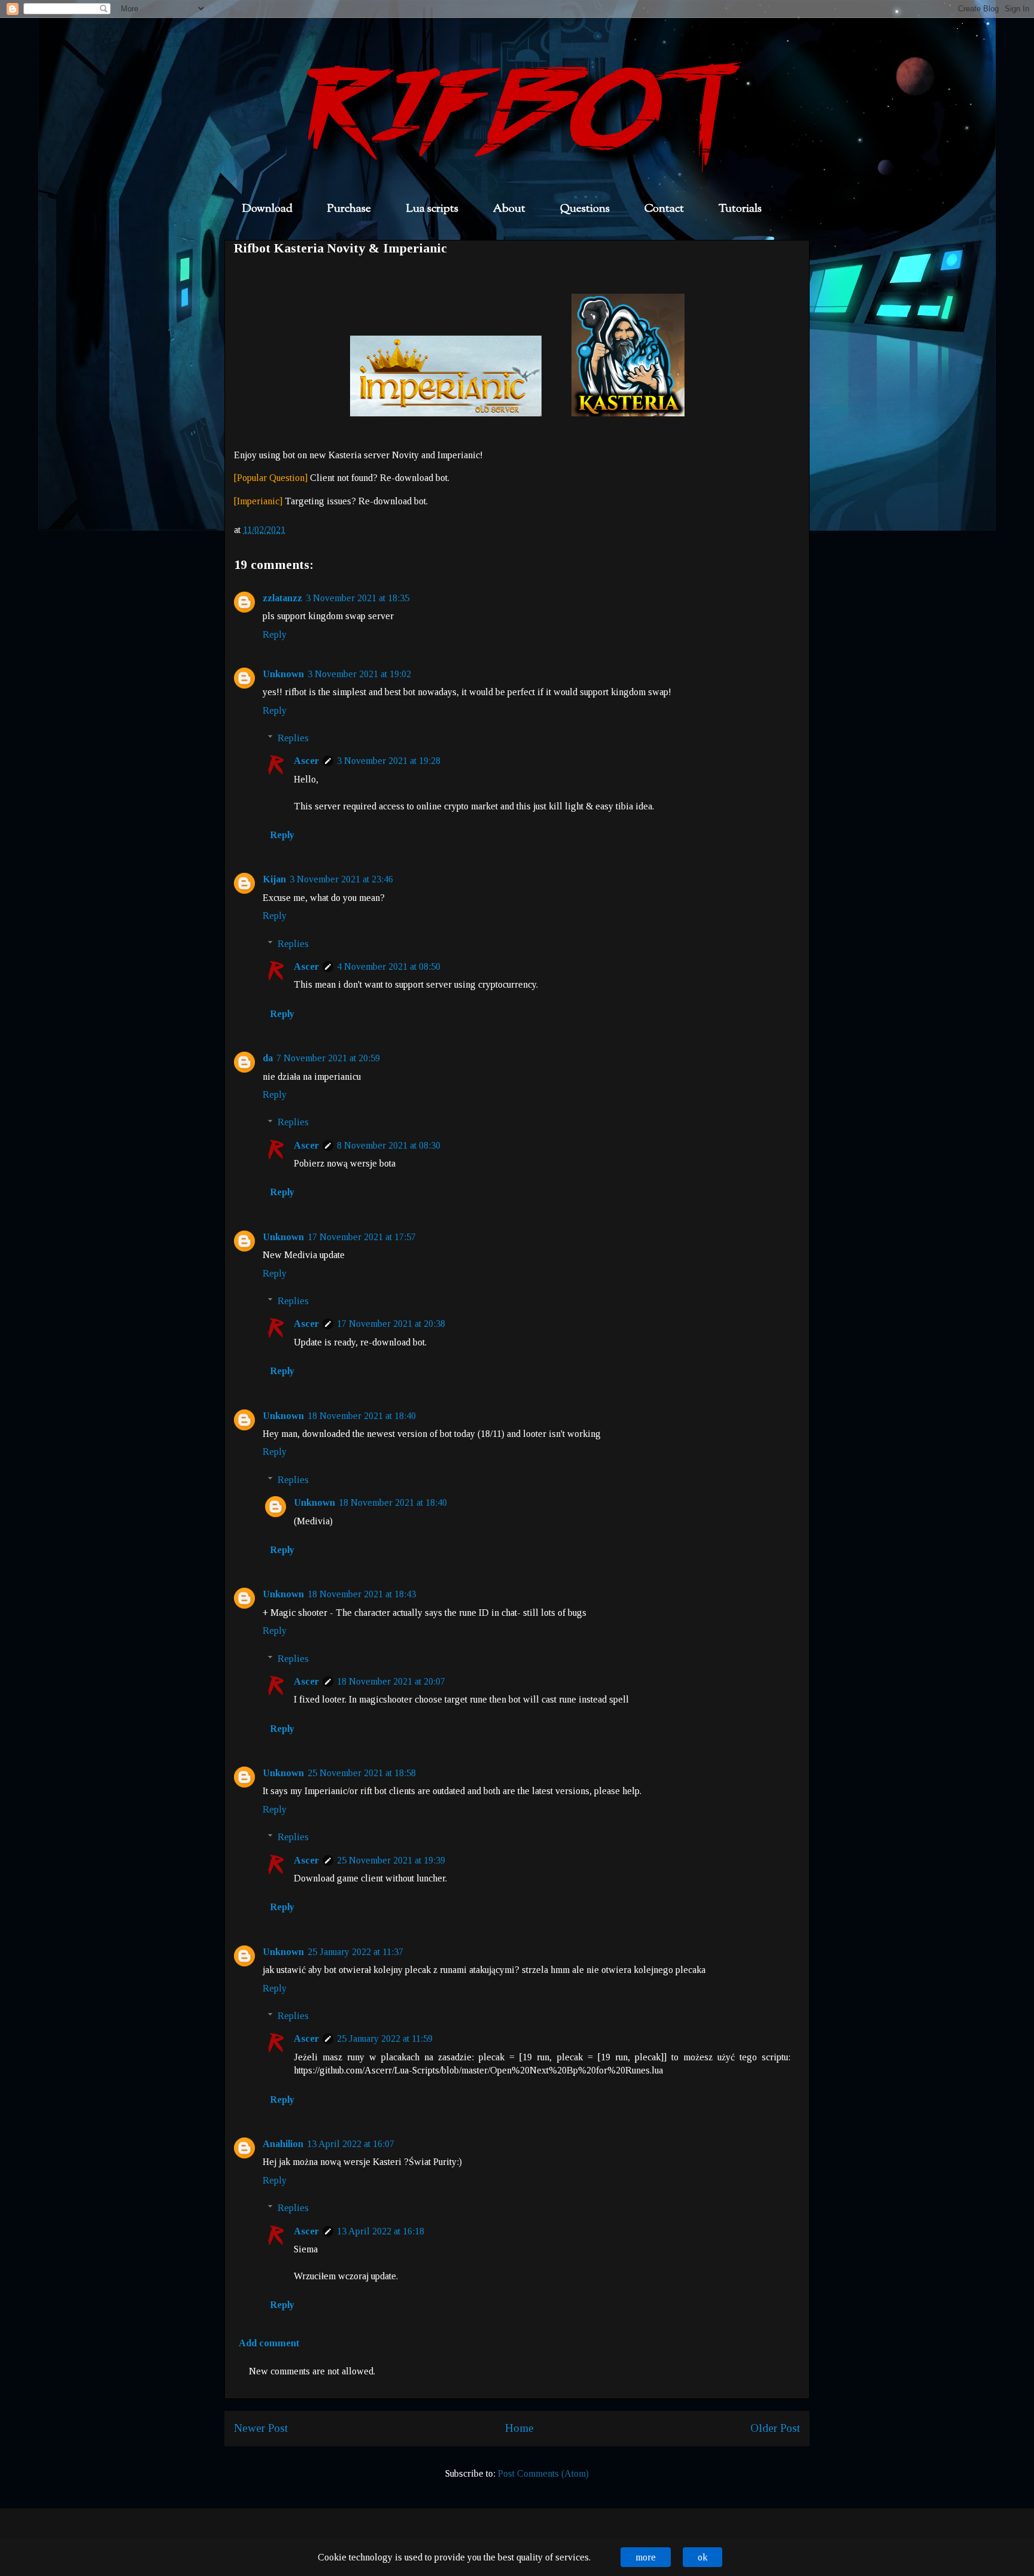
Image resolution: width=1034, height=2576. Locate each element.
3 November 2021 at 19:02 (359, 674)
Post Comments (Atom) (543, 2473)
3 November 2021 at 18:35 (358, 598)
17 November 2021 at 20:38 (391, 1324)
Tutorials (740, 209)
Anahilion (283, 2144)
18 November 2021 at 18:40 (362, 1416)
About (509, 209)
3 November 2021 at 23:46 (341, 879)
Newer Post (261, 2428)
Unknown (283, 674)
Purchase (349, 209)
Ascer (306, 761)
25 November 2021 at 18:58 (362, 1773)
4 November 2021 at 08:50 (389, 966)
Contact (664, 209)
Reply (275, 634)
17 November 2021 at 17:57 (362, 1237)
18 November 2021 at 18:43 (362, 1594)
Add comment (269, 2343)
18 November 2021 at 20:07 (391, 1681)
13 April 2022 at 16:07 (351, 2144)
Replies (293, 738)
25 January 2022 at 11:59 (385, 2038)
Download (267, 209)
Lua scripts (432, 209)
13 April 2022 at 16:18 (381, 2231)
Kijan (274, 879)
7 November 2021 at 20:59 (328, 1058)
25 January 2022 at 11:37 (355, 1952)
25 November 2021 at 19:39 (391, 1860)
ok (702, 2557)
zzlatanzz (282, 598)
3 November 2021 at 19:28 (389, 761)
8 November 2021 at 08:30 (389, 1145)
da (268, 1058)
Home (519, 2428)
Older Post (775, 2428)
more (646, 2557)
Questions (585, 209)
